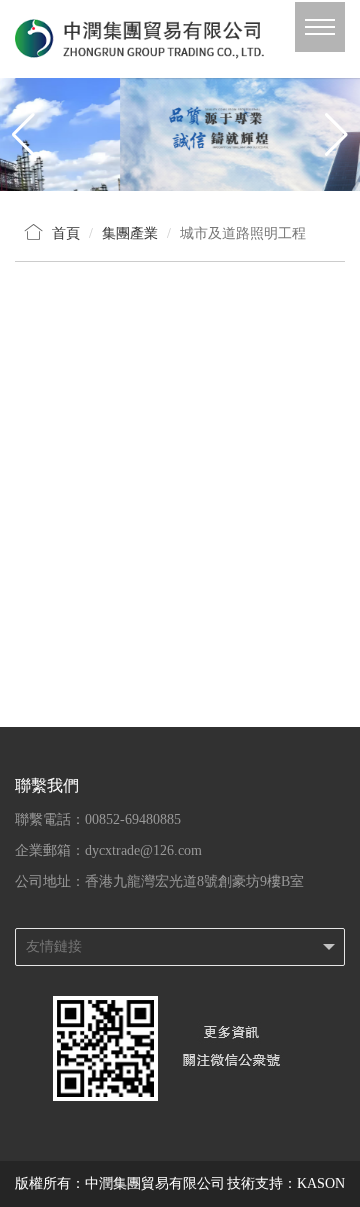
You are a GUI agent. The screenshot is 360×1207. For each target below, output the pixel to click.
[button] (336, 135)
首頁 (66, 233)
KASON (321, 1183)
